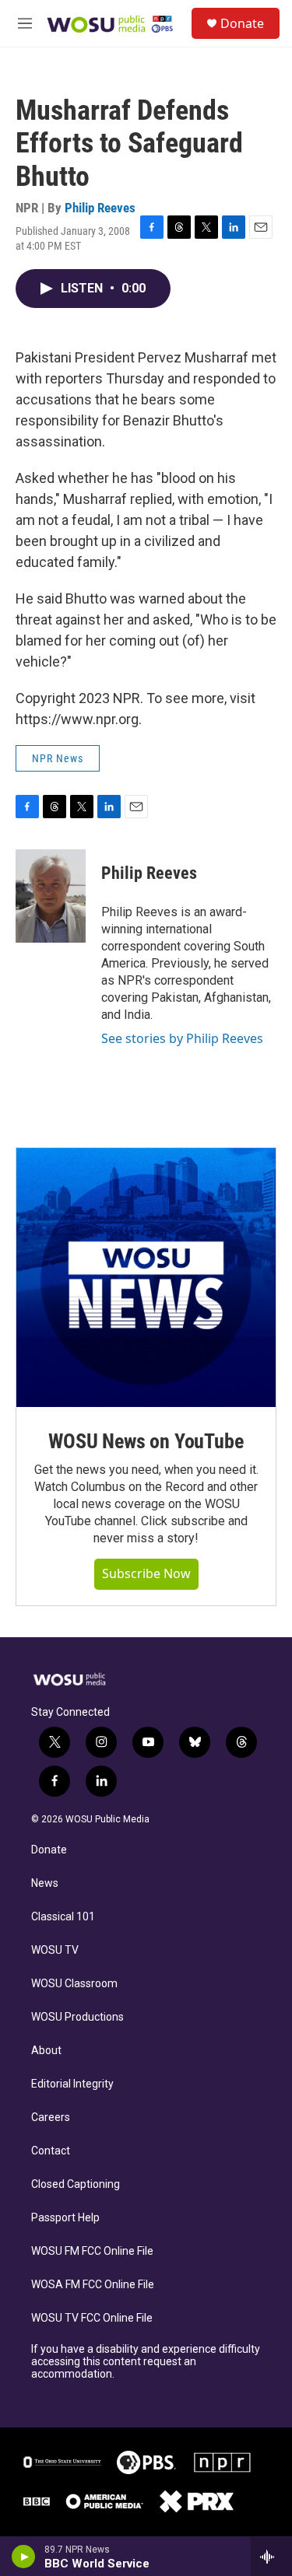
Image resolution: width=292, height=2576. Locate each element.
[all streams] (271, 2557)
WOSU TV (55, 1950)
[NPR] (223, 2462)
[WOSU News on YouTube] (146, 1277)
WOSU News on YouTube (146, 1441)
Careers (51, 2117)
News (45, 1883)
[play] (24, 2557)
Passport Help (65, 2218)
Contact (51, 2151)
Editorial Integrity (72, 2084)
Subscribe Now (146, 1573)
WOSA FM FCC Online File (93, 2285)
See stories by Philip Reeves (182, 1038)
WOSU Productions (77, 2017)
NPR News (58, 758)
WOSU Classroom (74, 1984)
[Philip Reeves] (51, 896)
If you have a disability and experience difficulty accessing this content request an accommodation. (146, 2362)
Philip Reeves (100, 208)
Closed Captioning (76, 2184)
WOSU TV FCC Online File (92, 2318)
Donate (242, 23)
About (46, 2051)
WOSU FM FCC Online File (92, 2251)
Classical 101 (63, 1917)
